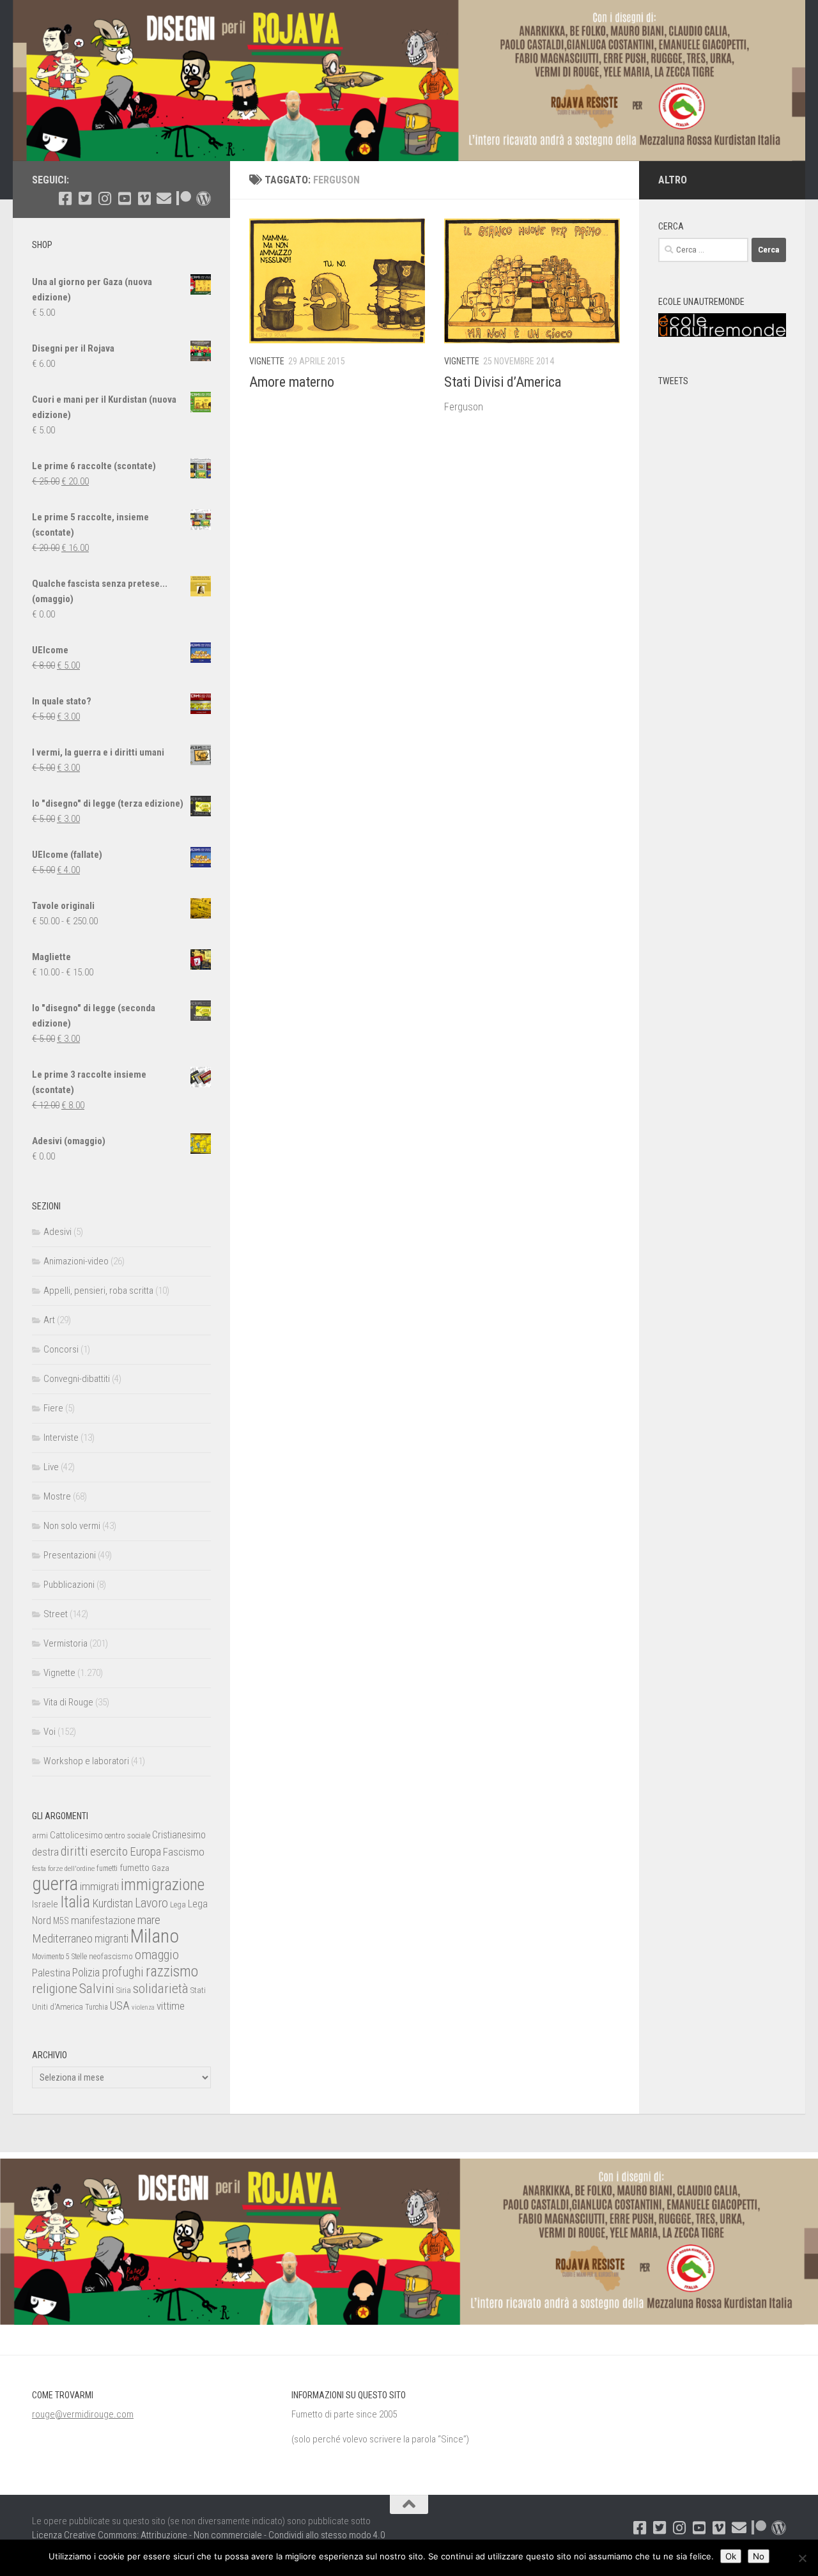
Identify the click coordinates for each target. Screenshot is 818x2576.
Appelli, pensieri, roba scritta (98, 1291)
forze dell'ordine (71, 1868)
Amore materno (292, 382)
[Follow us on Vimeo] (144, 198)
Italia (75, 1902)
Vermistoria (66, 1643)
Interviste (61, 1438)
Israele (45, 1904)
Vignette (267, 361)
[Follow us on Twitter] (85, 198)
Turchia (96, 2007)
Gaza (160, 1868)
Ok (731, 2556)
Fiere (53, 1408)
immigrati (99, 1886)
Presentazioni (70, 1555)
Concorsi (61, 1349)
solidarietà (161, 1988)
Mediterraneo (62, 1938)
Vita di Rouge (68, 1702)
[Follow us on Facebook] (65, 198)
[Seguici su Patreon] (184, 198)
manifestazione (103, 1920)
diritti (74, 1851)
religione (55, 1989)
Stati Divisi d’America (503, 382)
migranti (112, 1939)
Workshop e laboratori (86, 1761)
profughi (123, 1972)
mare (149, 1920)
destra (45, 1852)
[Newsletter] (164, 198)
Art (49, 1320)
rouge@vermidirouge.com (83, 2414)
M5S (61, 1921)
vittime (171, 2006)
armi (40, 1835)
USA (120, 2006)
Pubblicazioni (69, 1585)
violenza (143, 2007)
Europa (145, 1852)
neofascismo (111, 1956)
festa (39, 1868)
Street (56, 1614)
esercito (109, 1851)
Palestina (51, 1973)
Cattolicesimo (76, 1835)
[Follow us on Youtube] (124, 198)
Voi (50, 1732)
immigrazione (163, 1885)
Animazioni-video (76, 1261)
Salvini (97, 1989)
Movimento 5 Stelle (59, 1957)
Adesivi (58, 1232)
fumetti (107, 1868)
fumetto (135, 1868)
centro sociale (127, 1835)
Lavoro (151, 1903)
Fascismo (184, 1852)
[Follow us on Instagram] (104, 198)
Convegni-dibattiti (77, 1379)
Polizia (86, 1973)
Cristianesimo (179, 1835)
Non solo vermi (72, 1526)
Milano (155, 1936)
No (759, 2556)
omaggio (157, 1955)
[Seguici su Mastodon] (204, 198)
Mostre (57, 1496)
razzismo (172, 1972)
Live (51, 1467)
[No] (802, 2558)
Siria (124, 1990)
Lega (178, 1905)
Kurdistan (112, 1903)
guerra (55, 1884)
